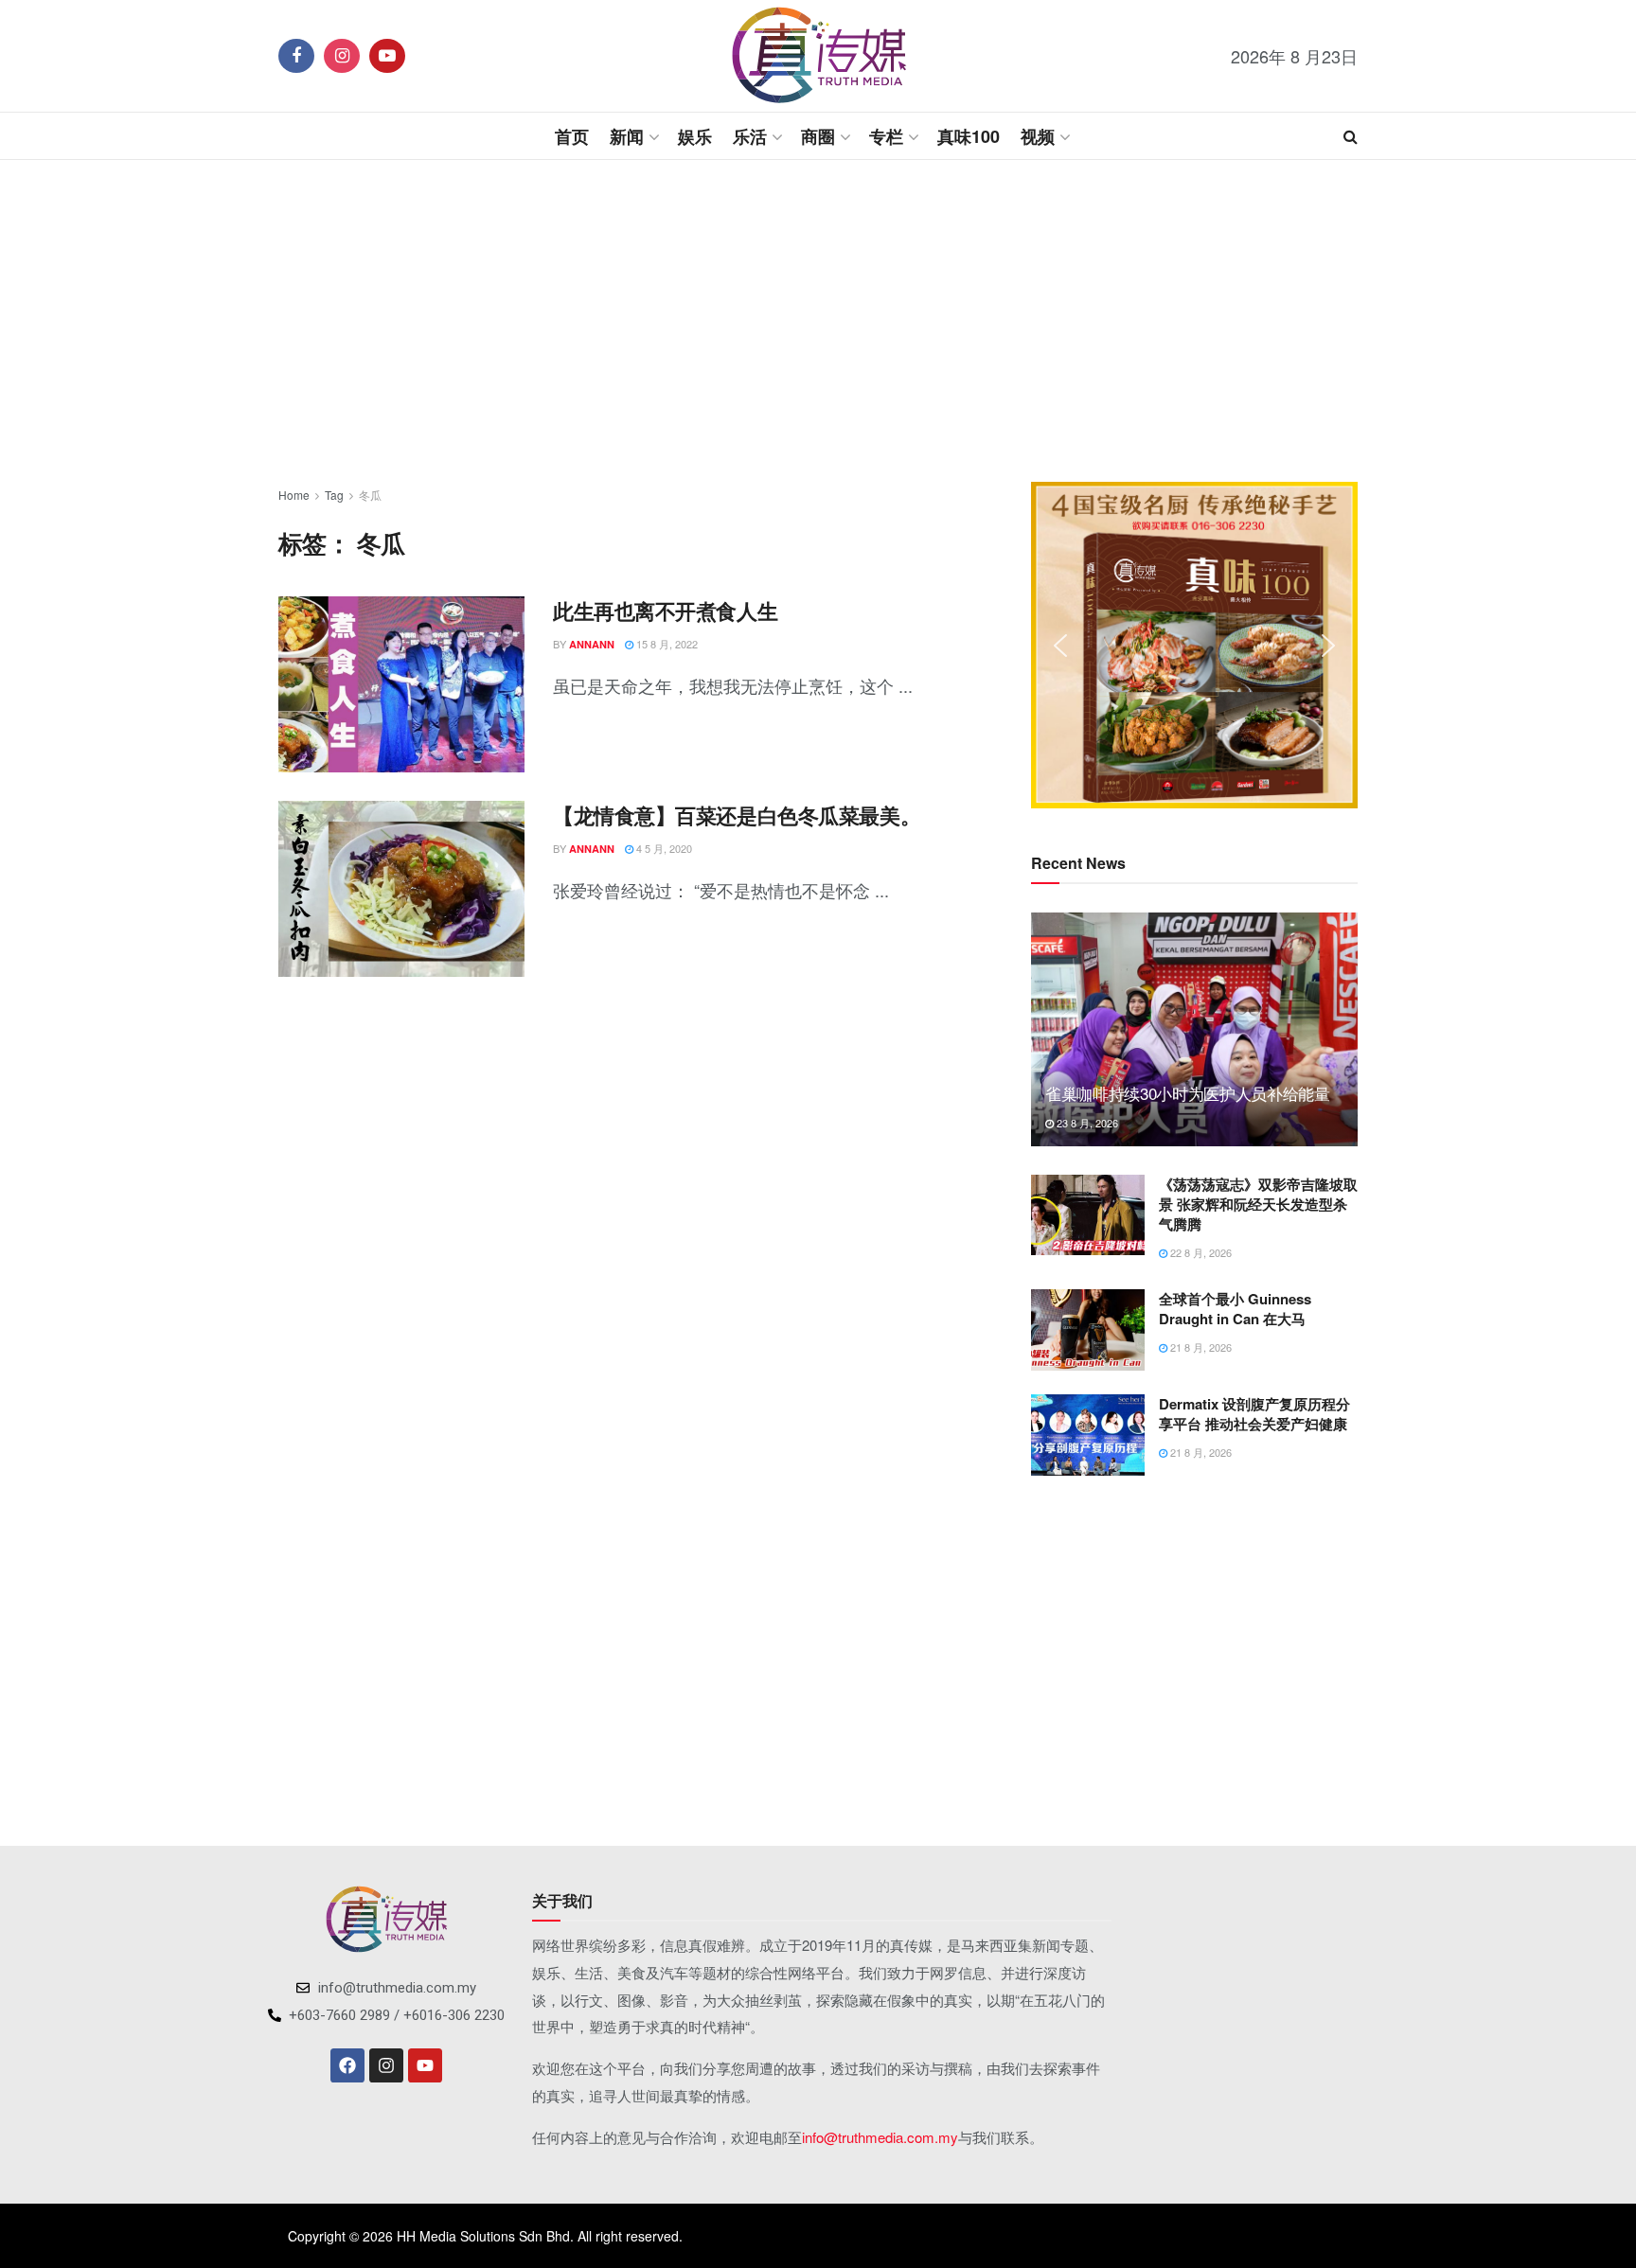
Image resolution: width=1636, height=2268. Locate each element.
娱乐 (695, 136)
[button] (1060, 646)
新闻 (627, 136)
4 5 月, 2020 (663, 848)
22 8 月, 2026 (1200, 1252)
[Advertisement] (818, 321)
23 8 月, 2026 (1086, 1123)
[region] (1194, 645)
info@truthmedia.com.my (880, 2137)
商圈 (818, 136)
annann (592, 644)
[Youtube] (425, 2065)
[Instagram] (386, 2065)
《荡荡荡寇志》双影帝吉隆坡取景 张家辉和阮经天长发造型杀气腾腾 (1258, 1204)
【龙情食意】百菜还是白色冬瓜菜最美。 (737, 815)
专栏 (886, 136)
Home (294, 495)
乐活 (750, 136)
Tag (334, 495)
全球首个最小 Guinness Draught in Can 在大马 (1235, 1309)
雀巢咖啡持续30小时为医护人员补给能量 (1188, 1093)
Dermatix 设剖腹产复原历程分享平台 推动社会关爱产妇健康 (1254, 1414)
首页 (572, 136)
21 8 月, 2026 (1200, 1347)
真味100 (969, 136)
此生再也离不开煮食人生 (665, 611)
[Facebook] (347, 2065)
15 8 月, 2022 (666, 644)
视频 (1038, 136)
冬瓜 (370, 495)
